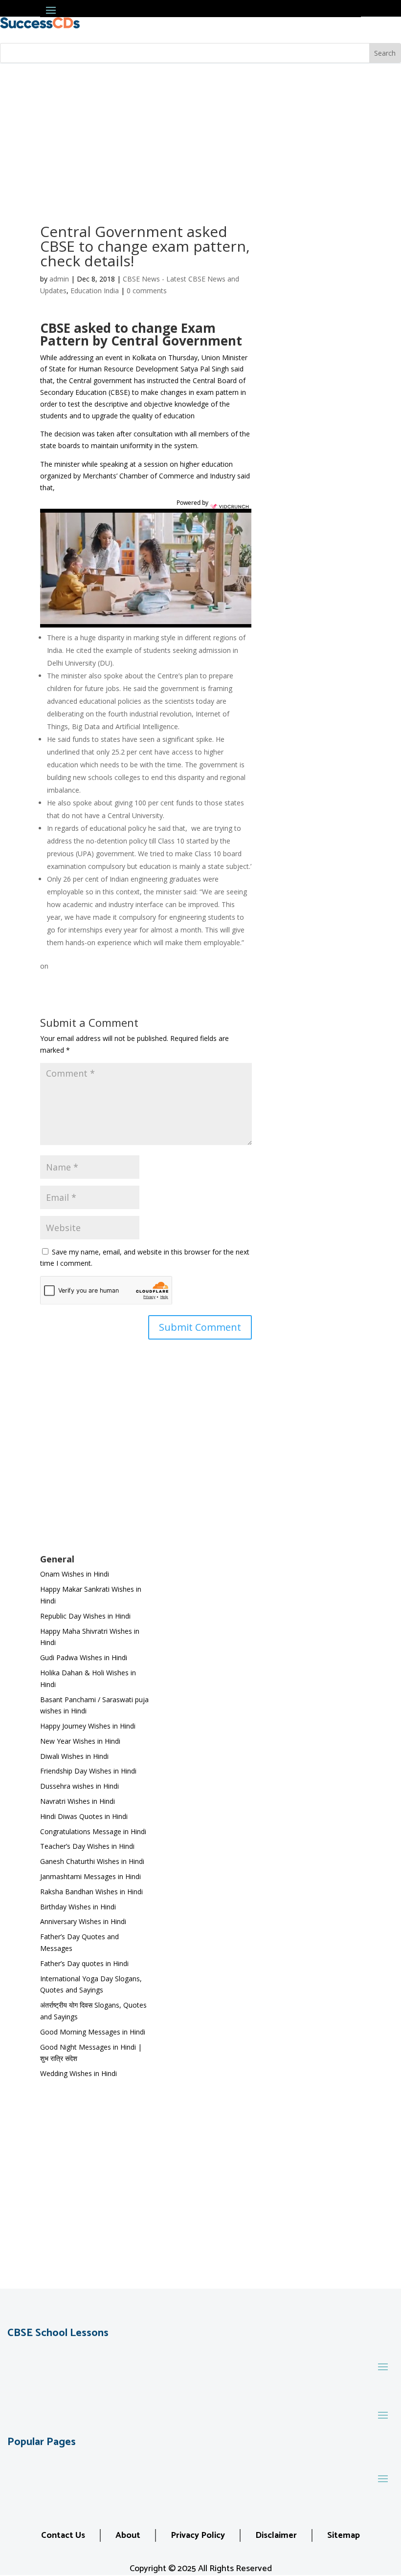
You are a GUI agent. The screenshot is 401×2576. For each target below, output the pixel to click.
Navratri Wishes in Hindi (78, 1801)
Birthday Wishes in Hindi (78, 1907)
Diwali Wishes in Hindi (74, 1756)
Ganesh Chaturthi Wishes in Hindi (92, 1861)
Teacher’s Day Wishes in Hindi (87, 1846)
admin (59, 279)
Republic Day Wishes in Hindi (85, 1616)
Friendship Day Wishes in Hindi (88, 1771)
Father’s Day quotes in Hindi (84, 1963)
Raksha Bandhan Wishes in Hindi (91, 1892)
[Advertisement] (200, 137)
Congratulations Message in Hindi (93, 1831)
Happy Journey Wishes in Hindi (88, 1726)
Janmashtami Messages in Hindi (90, 1876)
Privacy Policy (198, 2535)
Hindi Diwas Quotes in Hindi (85, 1816)
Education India (95, 291)
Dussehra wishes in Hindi (79, 1786)
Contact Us (63, 2535)
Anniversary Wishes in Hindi (83, 1921)
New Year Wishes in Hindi (80, 1741)
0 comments (147, 291)
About (128, 2535)
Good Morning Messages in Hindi (93, 2032)
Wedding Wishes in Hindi (78, 2073)
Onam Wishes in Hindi (75, 1574)
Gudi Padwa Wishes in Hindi (84, 1657)
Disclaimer (276, 2535)
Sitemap (344, 2535)
